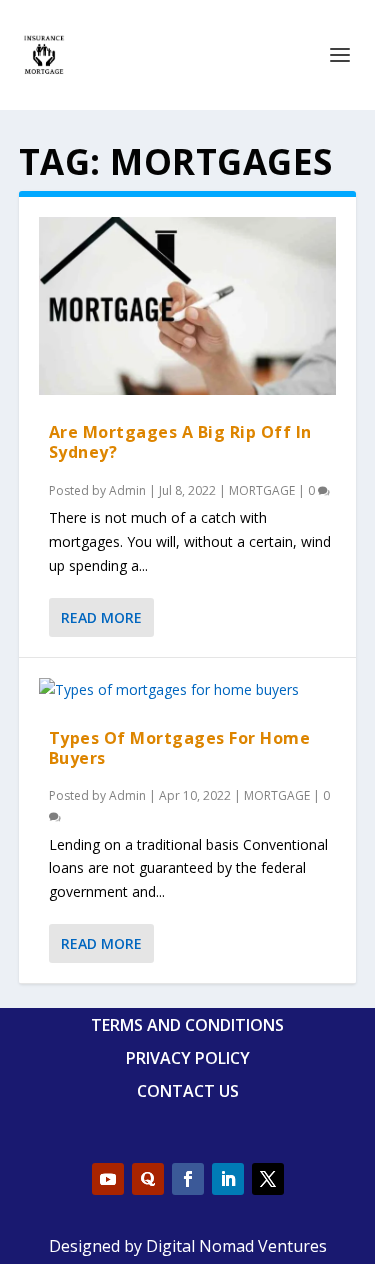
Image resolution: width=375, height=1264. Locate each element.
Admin (127, 490)
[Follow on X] (268, 1179)
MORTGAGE (262, 490)
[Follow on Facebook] (188, 1179)
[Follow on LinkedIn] (228, 1179)
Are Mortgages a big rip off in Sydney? (180, 441)
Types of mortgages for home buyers (180, 747)
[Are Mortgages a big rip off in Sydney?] (188, 306)
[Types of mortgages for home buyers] (188, 690)
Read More (101, 617)
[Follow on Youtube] (108, 1179)
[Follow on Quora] (148, 1179)
